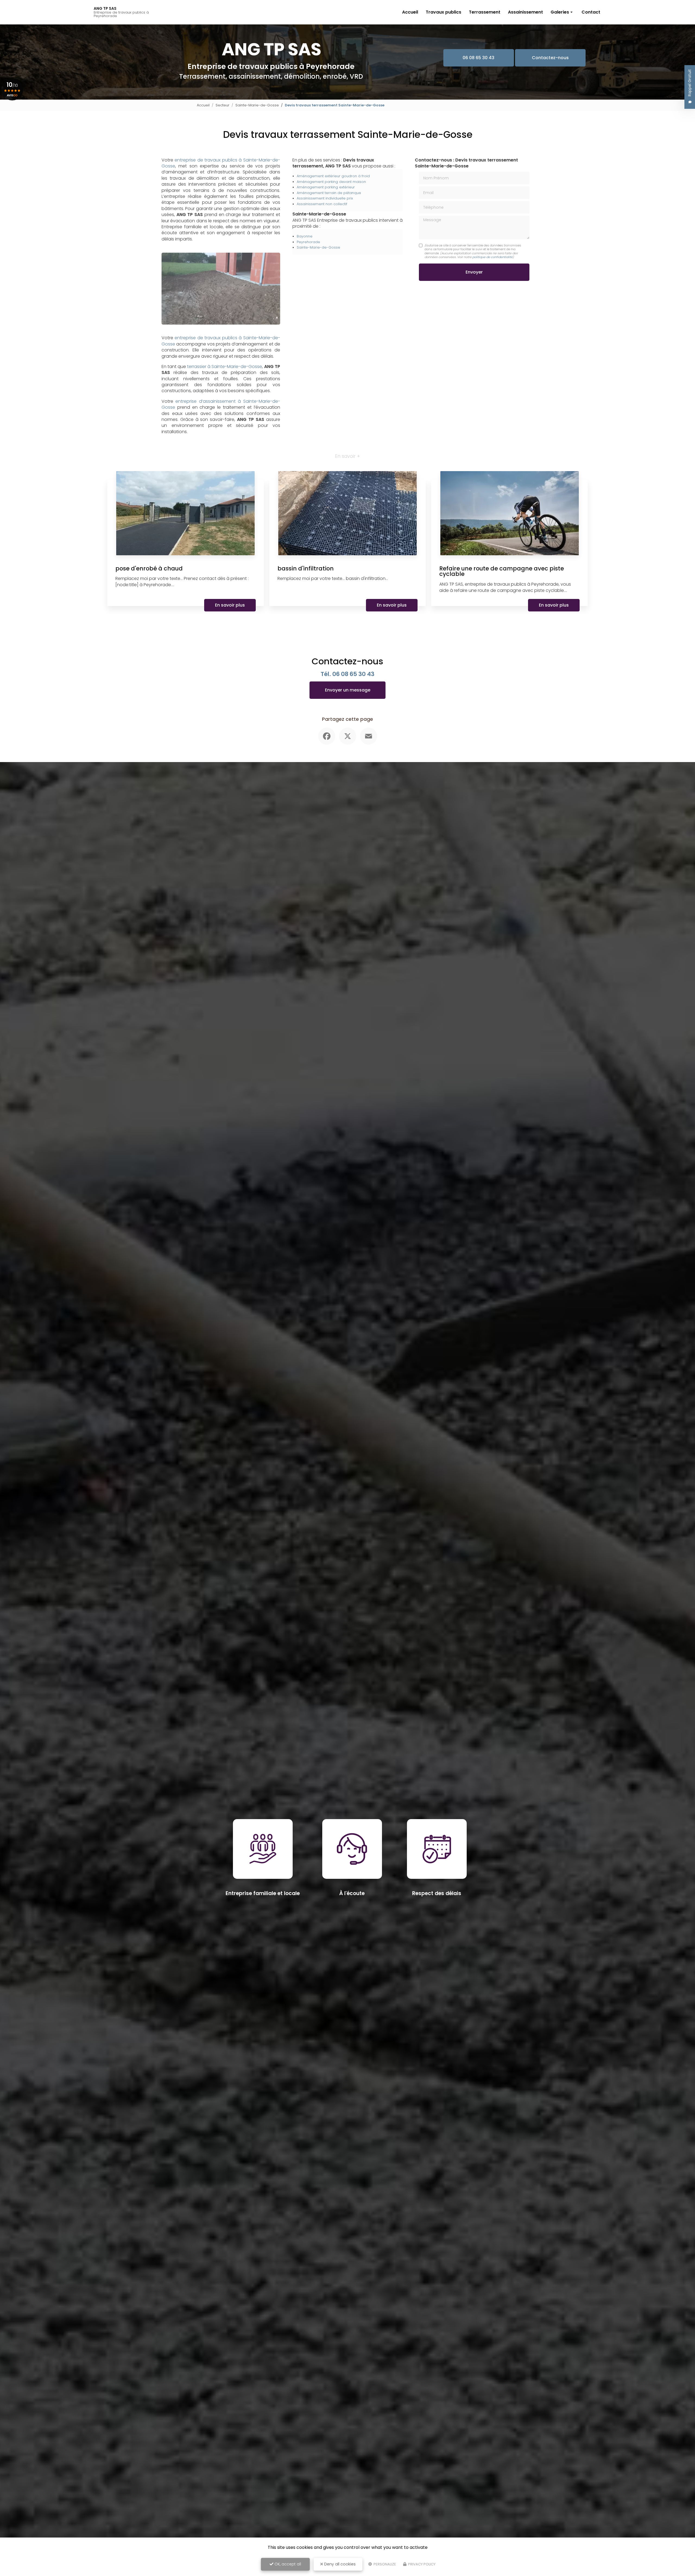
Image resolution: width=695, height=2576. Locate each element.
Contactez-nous (550, 58)
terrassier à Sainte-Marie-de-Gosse (225, 367)
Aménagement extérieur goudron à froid (333, 176)
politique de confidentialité (492, 257)
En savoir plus (230, 605)
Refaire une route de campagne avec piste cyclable (502, 571)
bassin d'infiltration (306, 568)
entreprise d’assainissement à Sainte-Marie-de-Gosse (221, 404)
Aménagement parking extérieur (326, 187)
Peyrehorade (308, 242)
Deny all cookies (339, 2564)
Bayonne (305, 236)
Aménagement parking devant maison (331, 182)
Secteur (222, 105)
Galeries (560, 12)
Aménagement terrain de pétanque (329, 193)
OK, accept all (287, 2564)
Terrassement (485, 12)
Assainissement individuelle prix (325, 198)
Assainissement (525, 12)
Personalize (384, 2564)
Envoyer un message (348, 690)
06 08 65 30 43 (478, 58)
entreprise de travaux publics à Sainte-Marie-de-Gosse (221, 163)
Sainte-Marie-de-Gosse (257, 105)
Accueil (410, 12)
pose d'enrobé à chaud (149, 568)
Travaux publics (443, 12)
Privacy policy (421, 2564)
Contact (591, 12)
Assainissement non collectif (322, 204)
